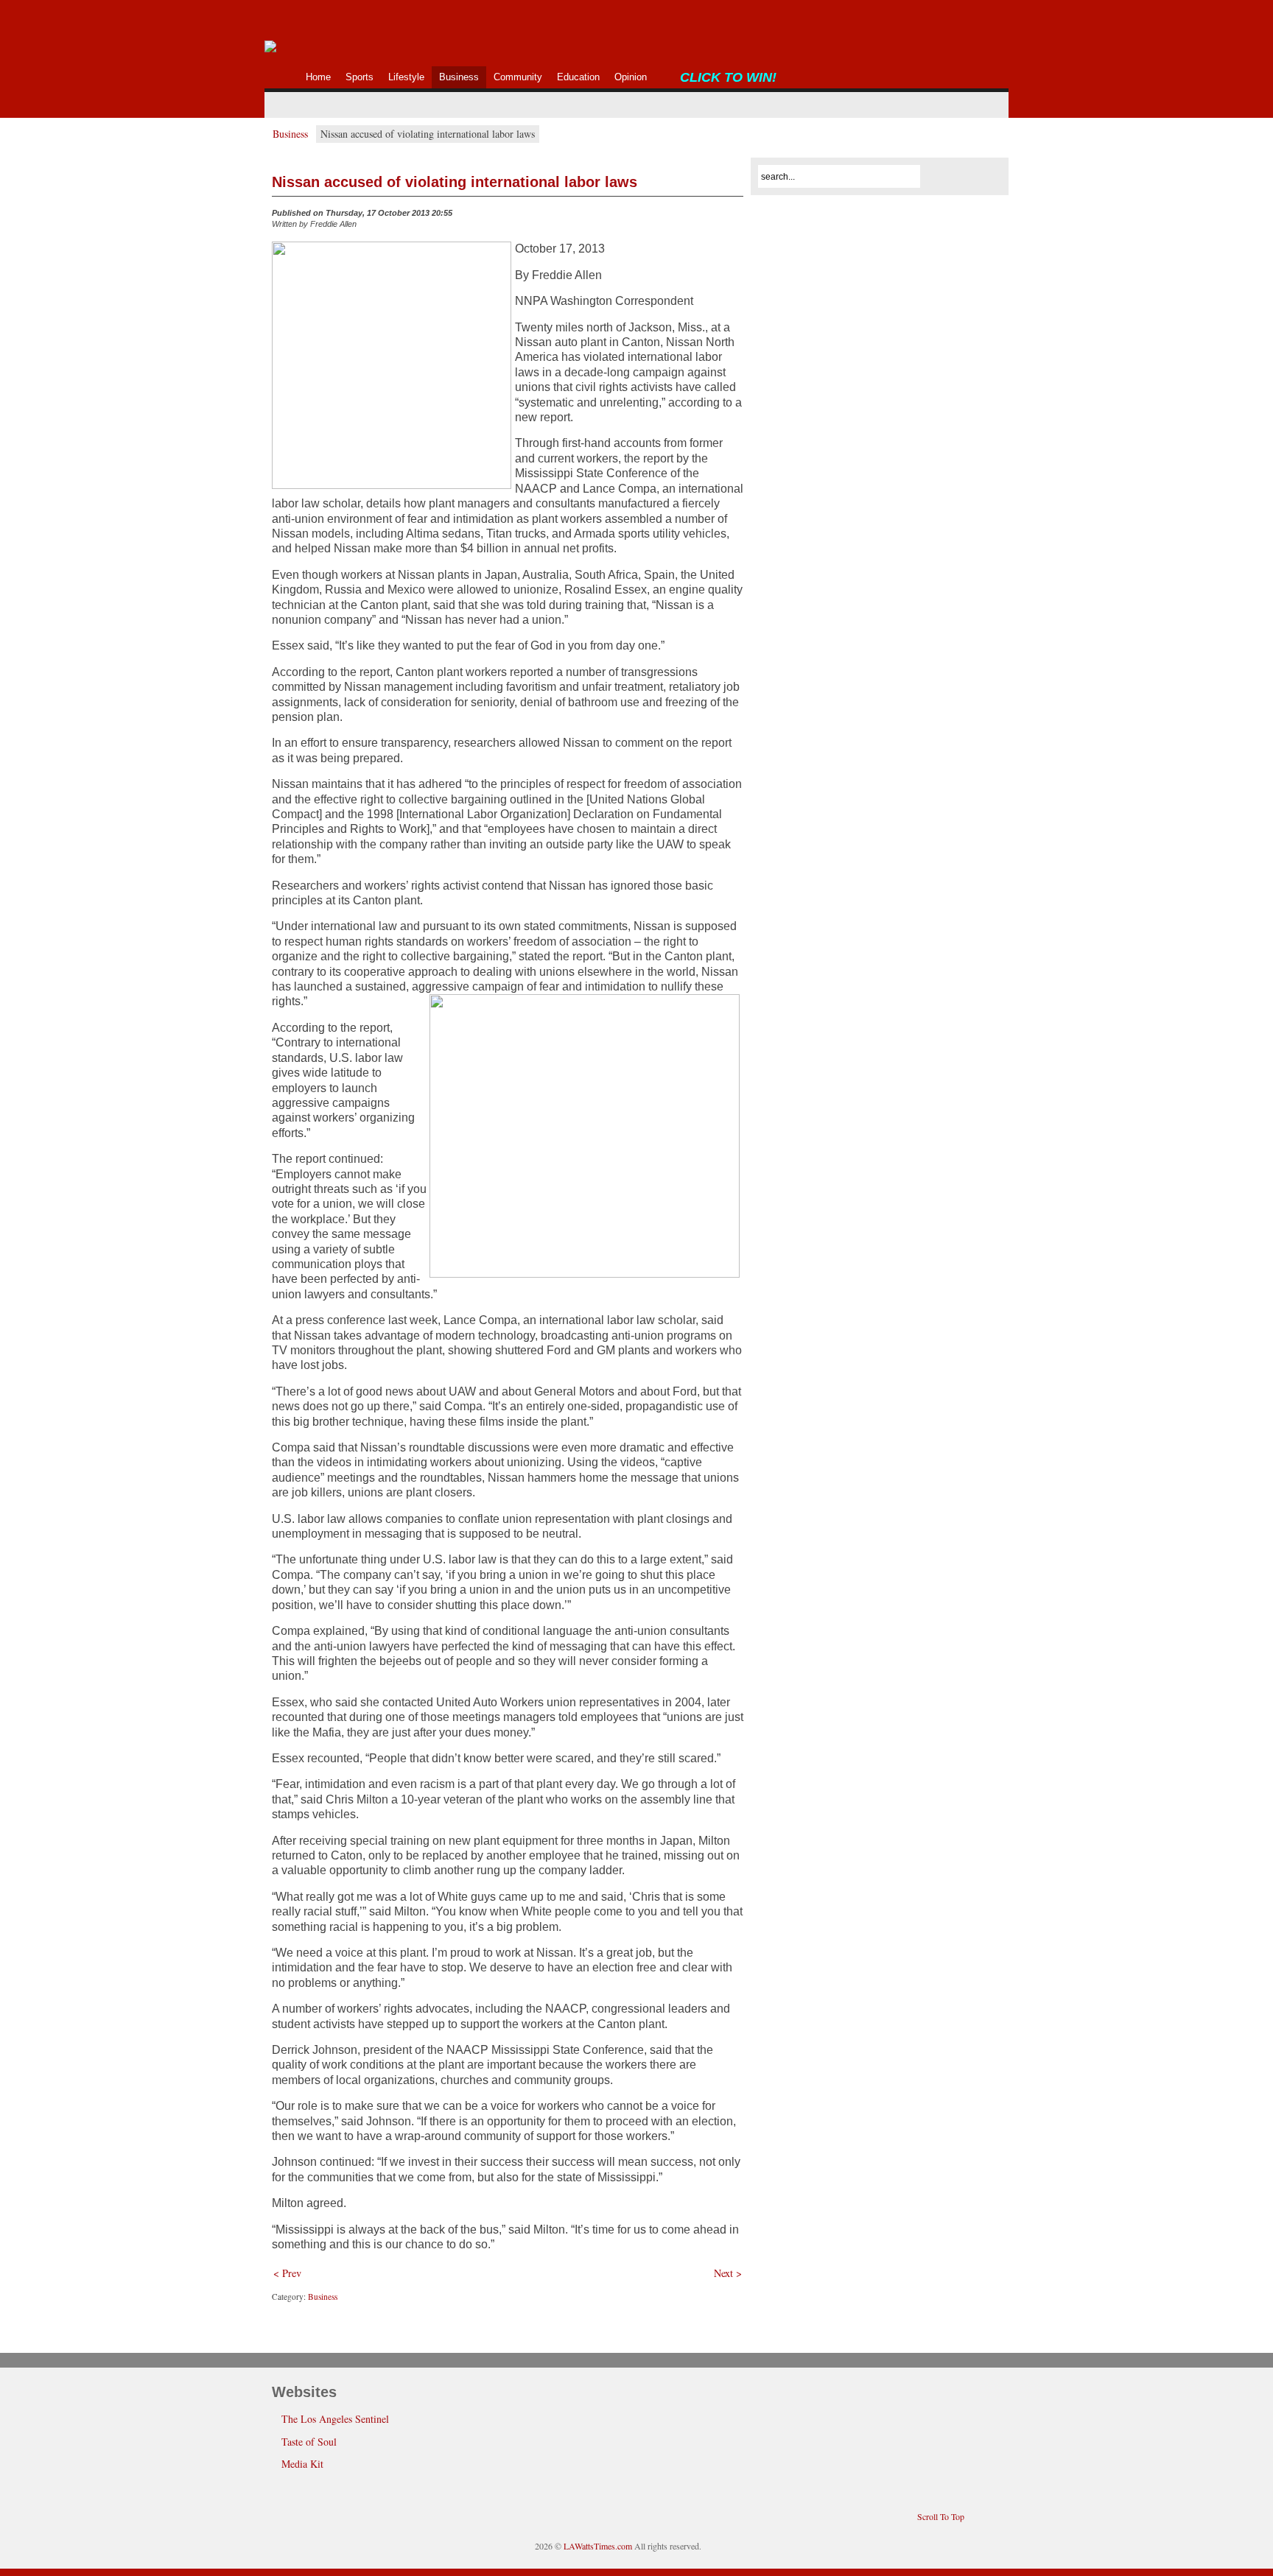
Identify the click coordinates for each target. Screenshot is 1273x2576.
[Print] (734, 217)
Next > (728, 2273)
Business (290, 134)
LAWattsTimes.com (598, 2546)
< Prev (287, 2273)
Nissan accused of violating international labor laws (455, 182)
